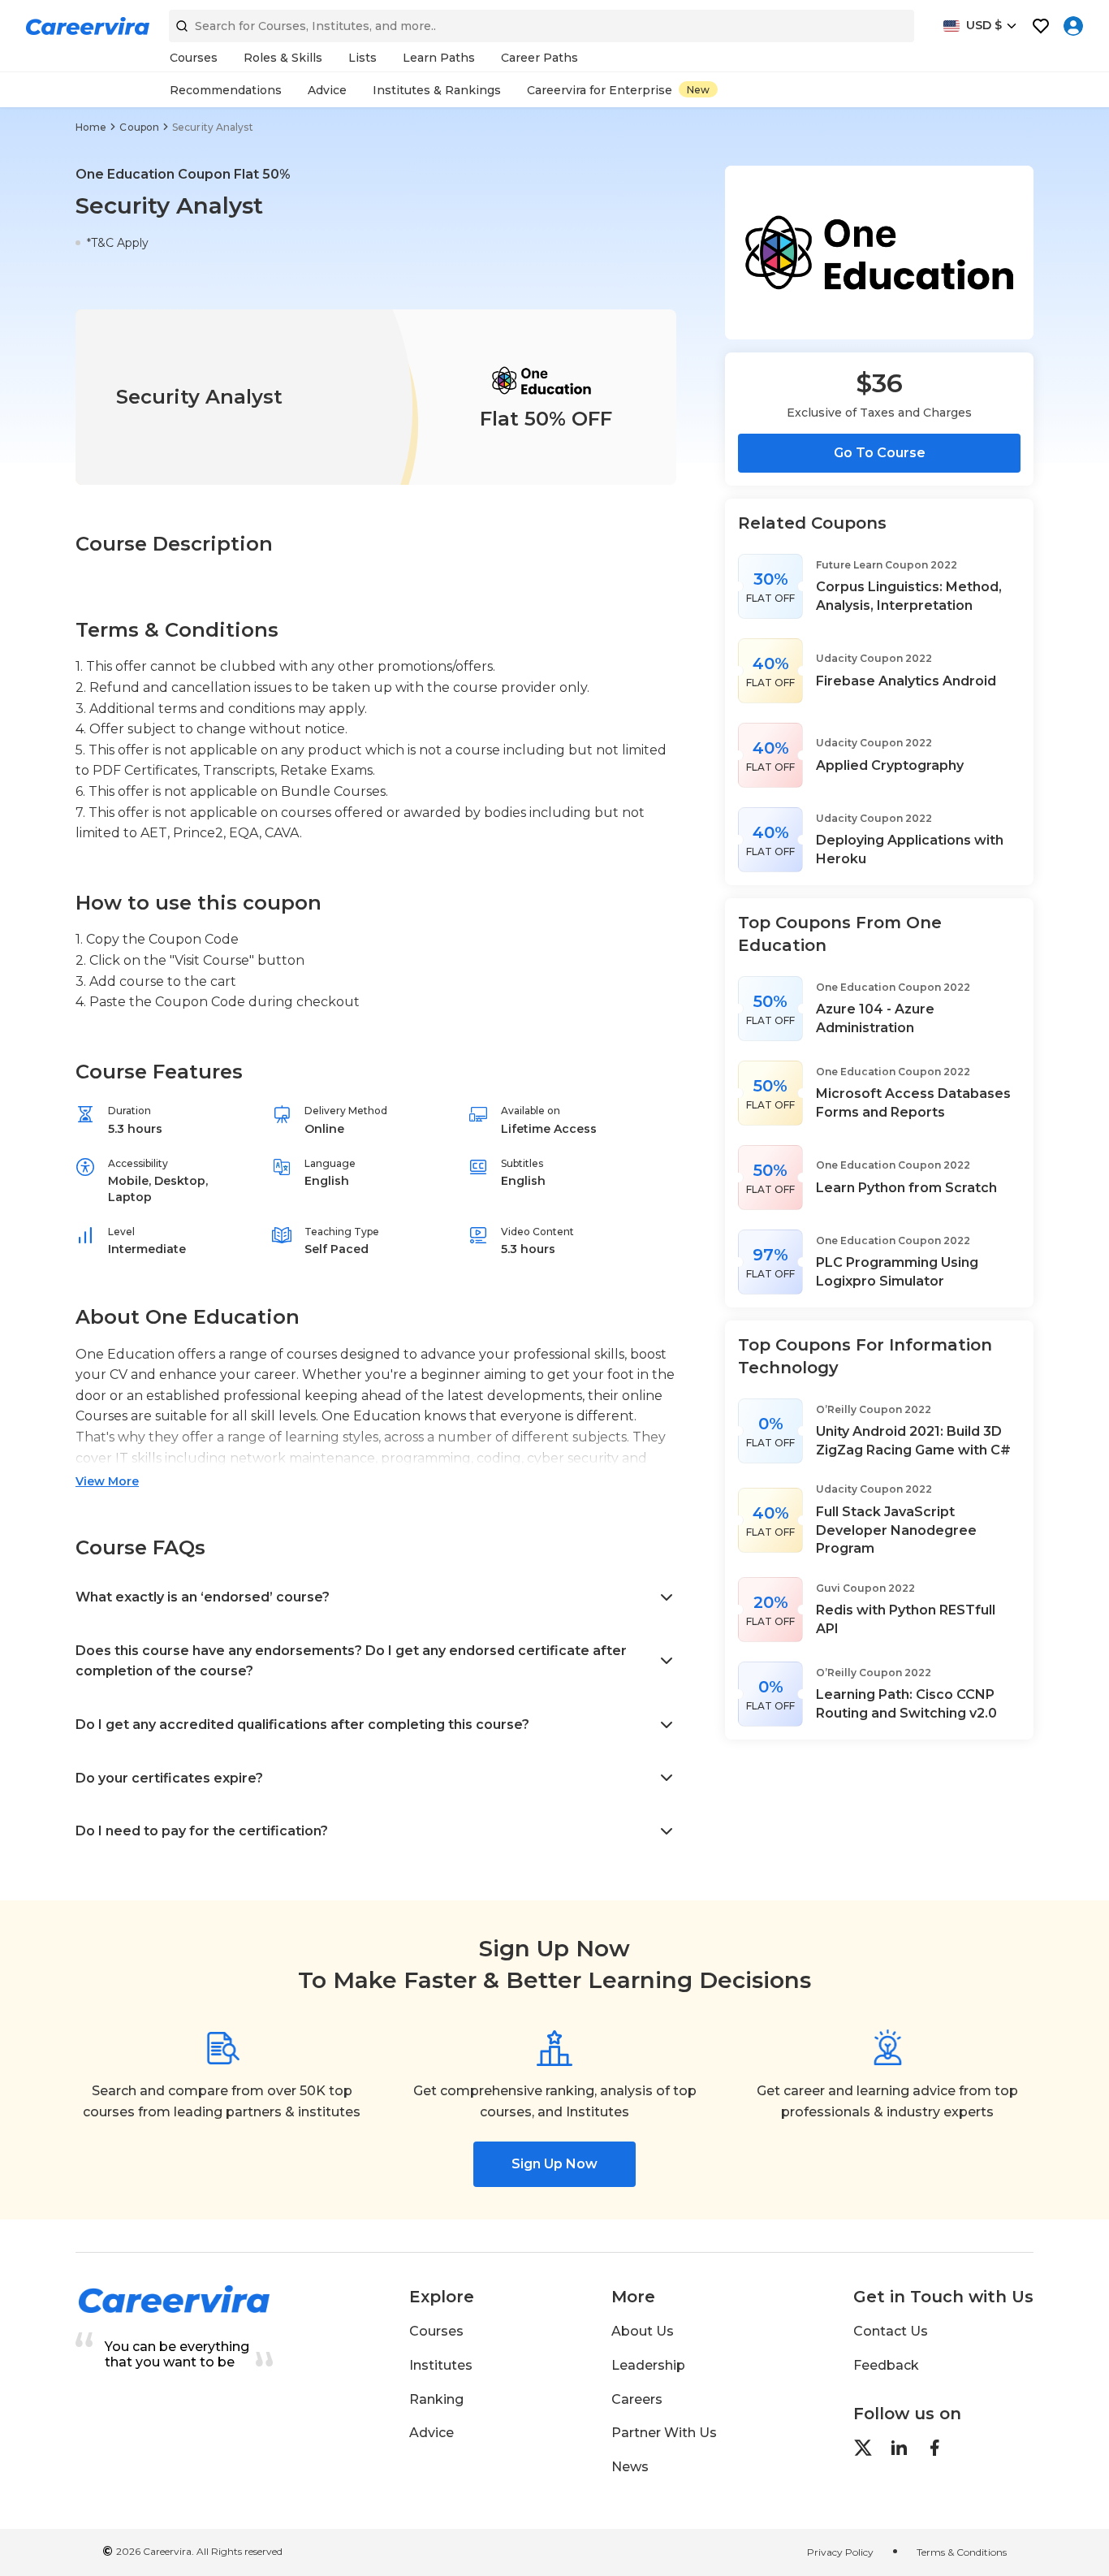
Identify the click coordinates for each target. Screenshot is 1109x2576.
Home (91, 127)
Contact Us (891, 2331)
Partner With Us (664, 2433)
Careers (637, 2399)
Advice (432, 2433)
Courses (436, 2331)
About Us (643, 2331)
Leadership (648, 2365)
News (630, 2467)
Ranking (436, 2399)
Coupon (139, 127)
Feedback (886, 2365)
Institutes (441, 2365)
